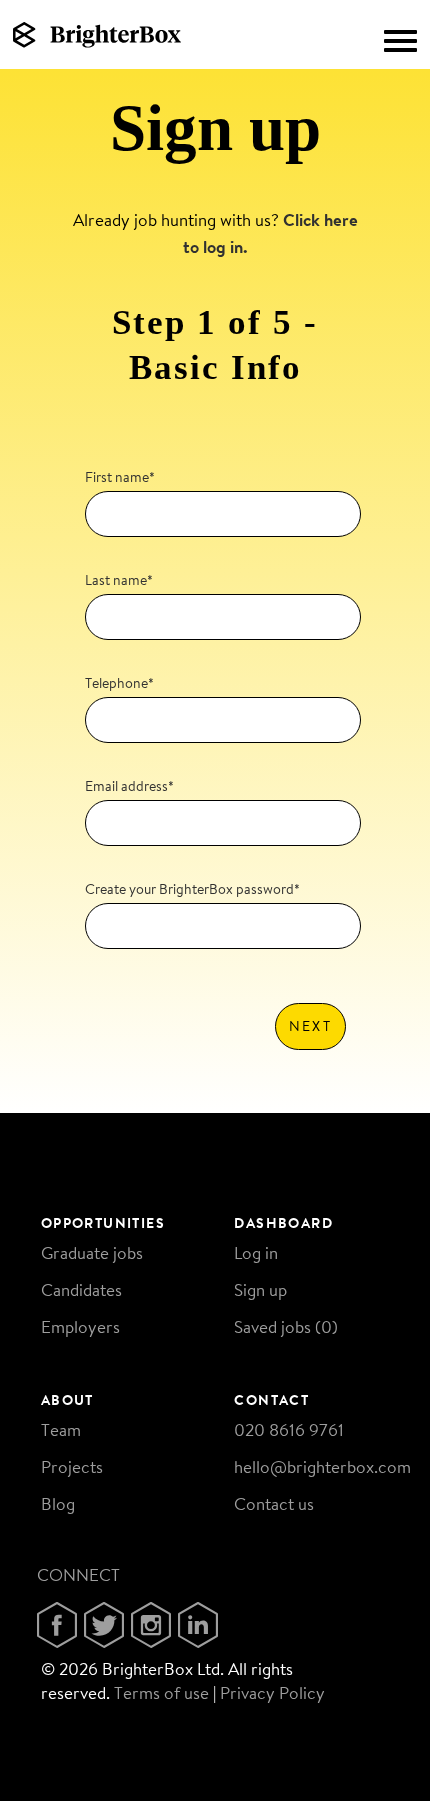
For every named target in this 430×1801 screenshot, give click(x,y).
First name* (120, 477)
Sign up (260, 1289)
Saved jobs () (286, 1326)
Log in (256, 1252)
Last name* (119, 580)
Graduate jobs (92, 1252)
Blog (58, 1503)
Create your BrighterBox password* (192, 889)
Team (61, 1429)
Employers (80, 1326)
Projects (72, 1466)
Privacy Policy (272, 1692)
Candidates (81, 1289)
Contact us (274, 1503)
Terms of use (161, 1692)
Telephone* (119, 683)
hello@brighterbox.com (322, 1466)
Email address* (129, 786)
